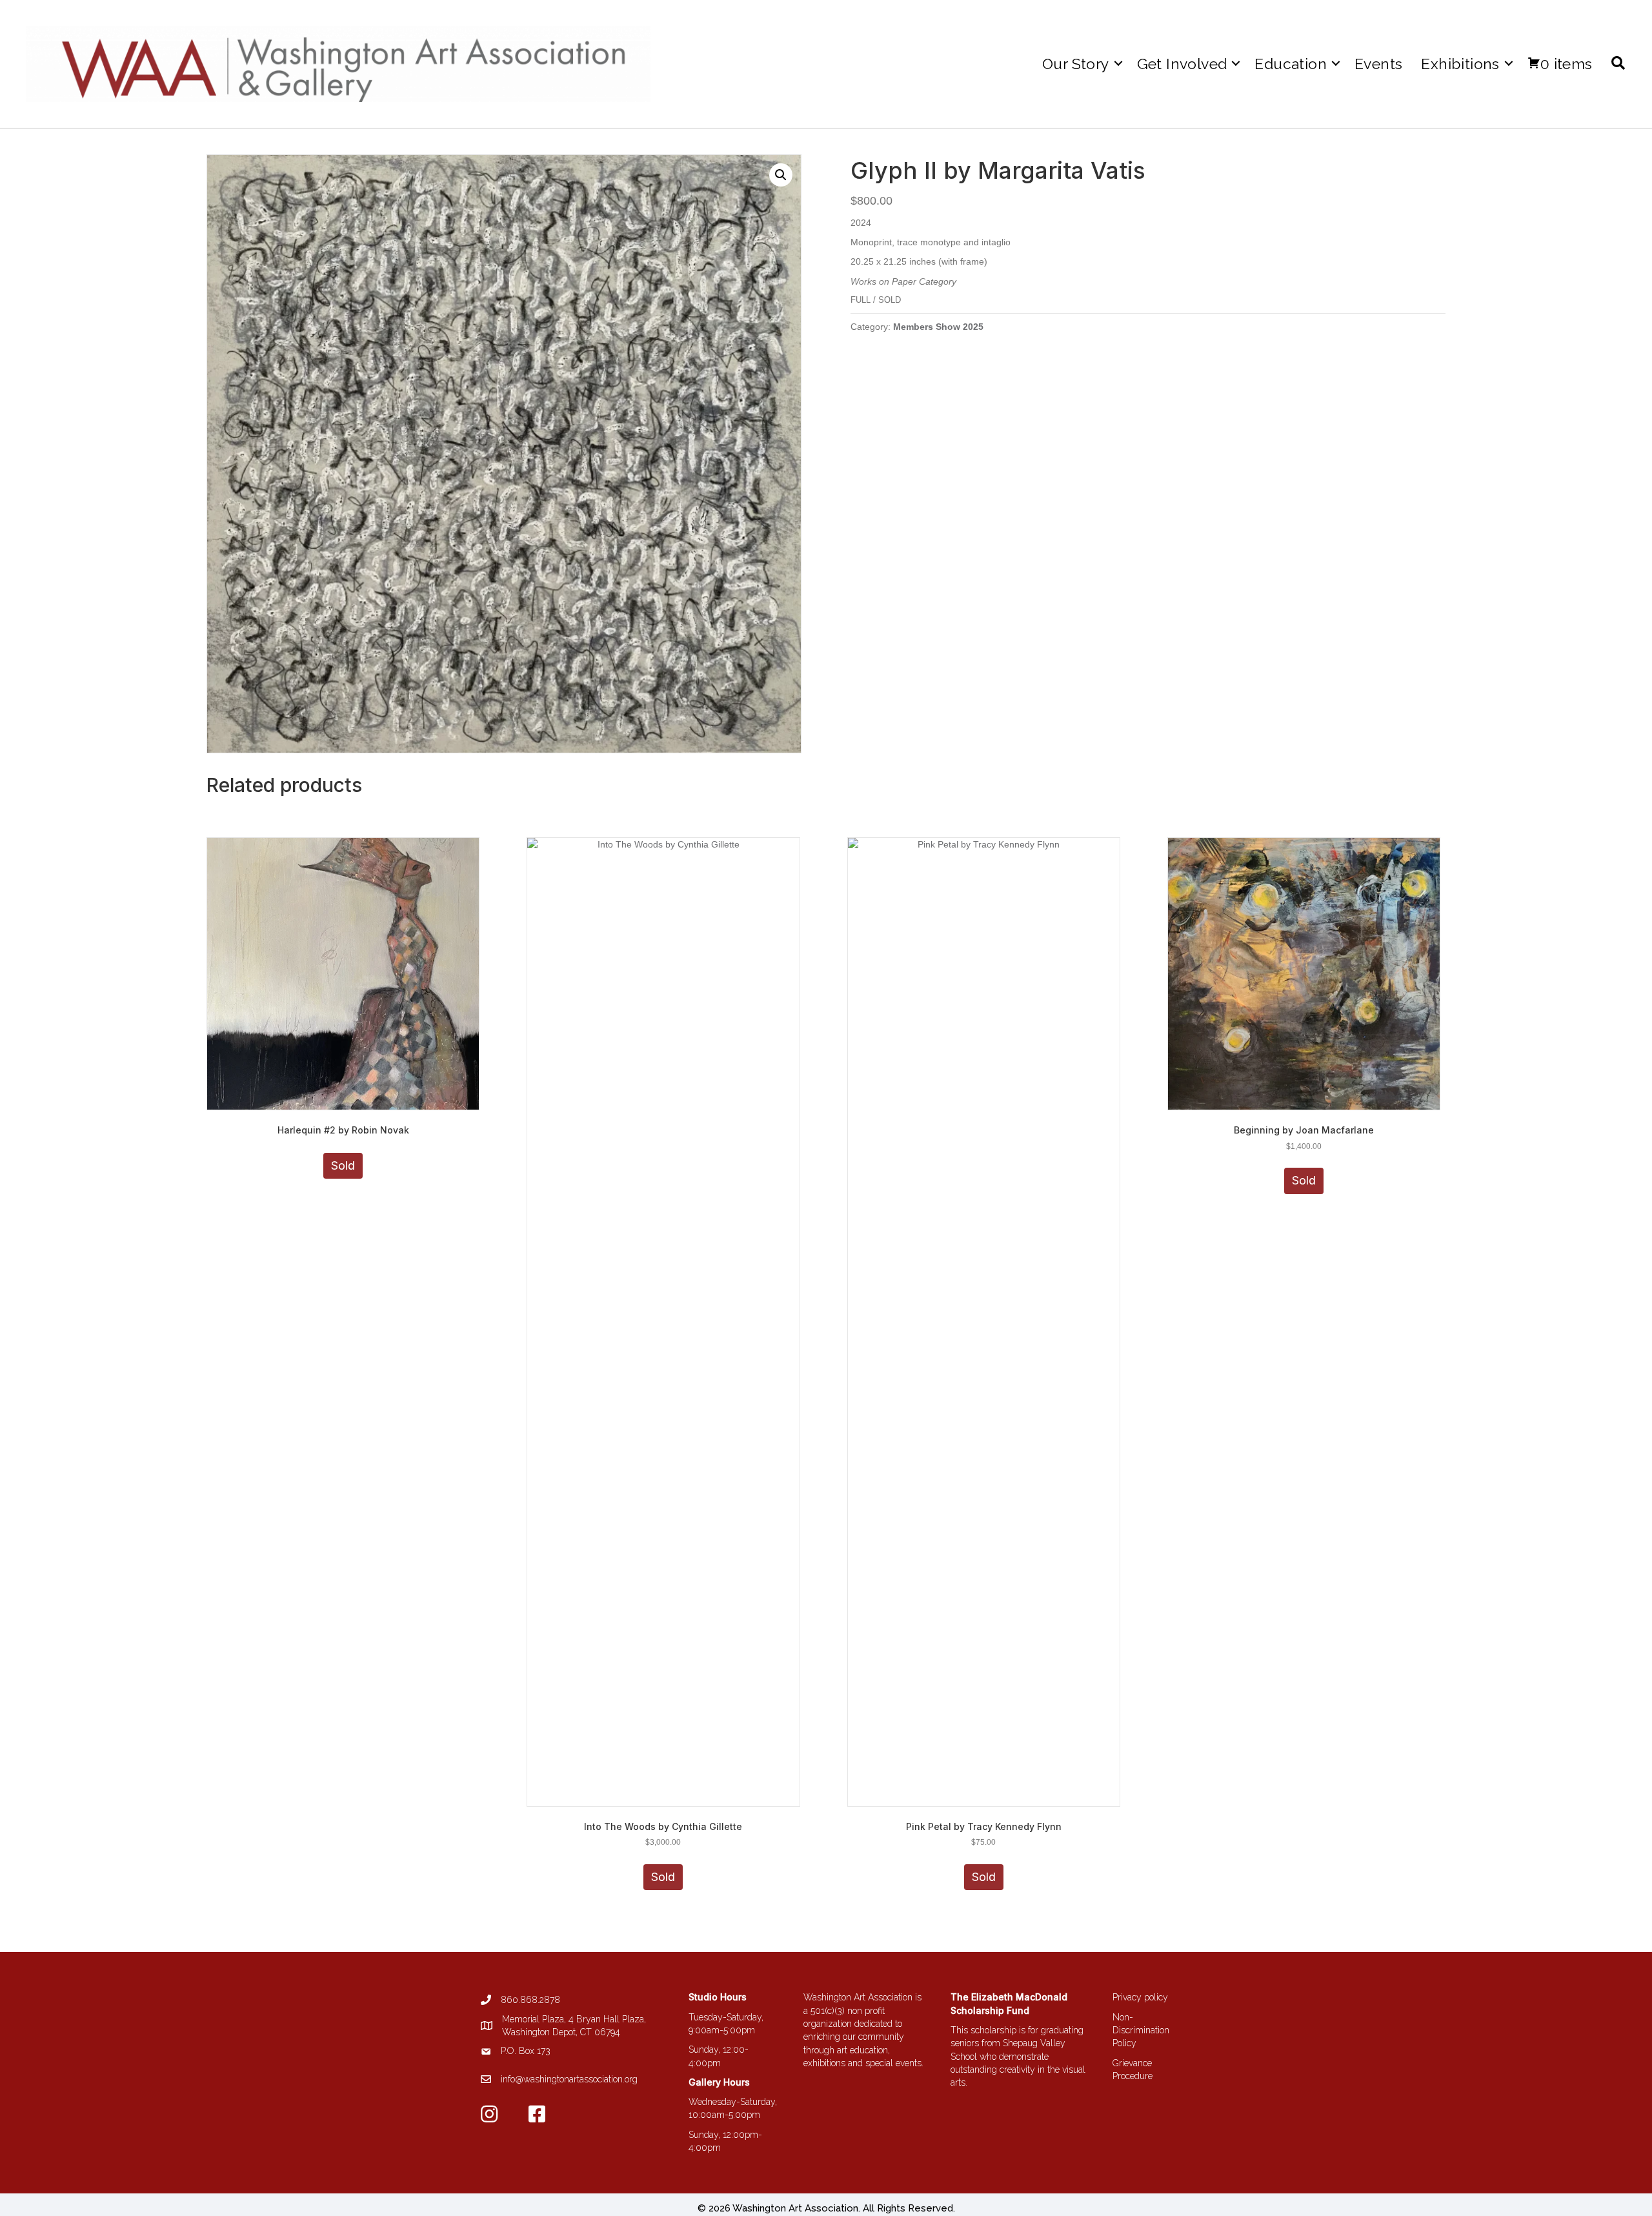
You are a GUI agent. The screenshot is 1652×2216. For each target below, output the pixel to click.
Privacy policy (1140, 1997)
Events (1378, 64)
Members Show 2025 (938, 327)
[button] (1118, 64)
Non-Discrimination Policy (1141, 2030)
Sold (343, 1165)
